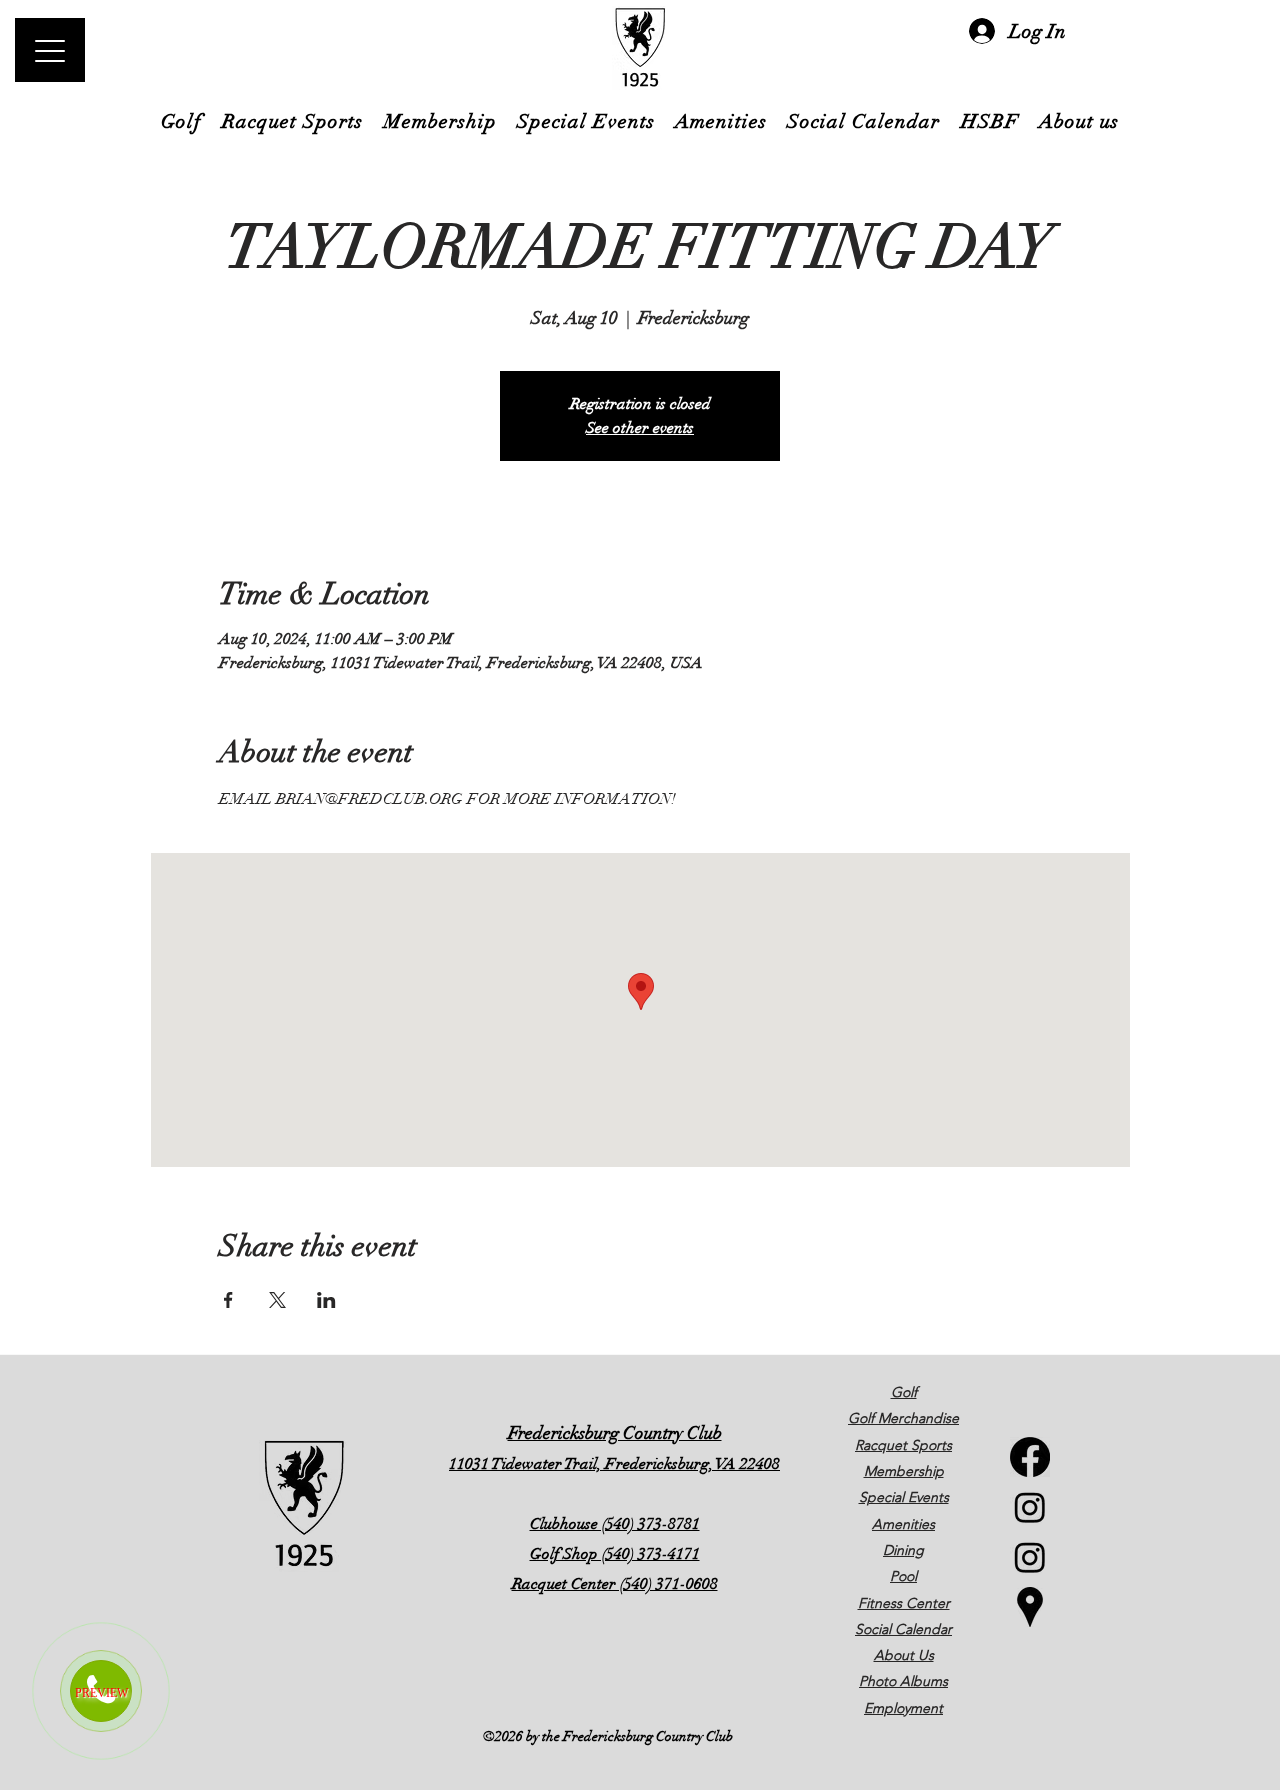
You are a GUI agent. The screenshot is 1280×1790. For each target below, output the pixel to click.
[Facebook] (1030, 1457)
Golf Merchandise (903, 1418)
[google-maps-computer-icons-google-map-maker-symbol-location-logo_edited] (1030, 1607)
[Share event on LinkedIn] (326, 1300)
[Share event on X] (277, 1300)
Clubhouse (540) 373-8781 (615, 1524)
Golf (904, 1392)
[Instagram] (1030, 1507)
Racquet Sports (903, 1445)
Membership (904, 1471)
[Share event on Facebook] (228, 1300)
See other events (640, 428)
